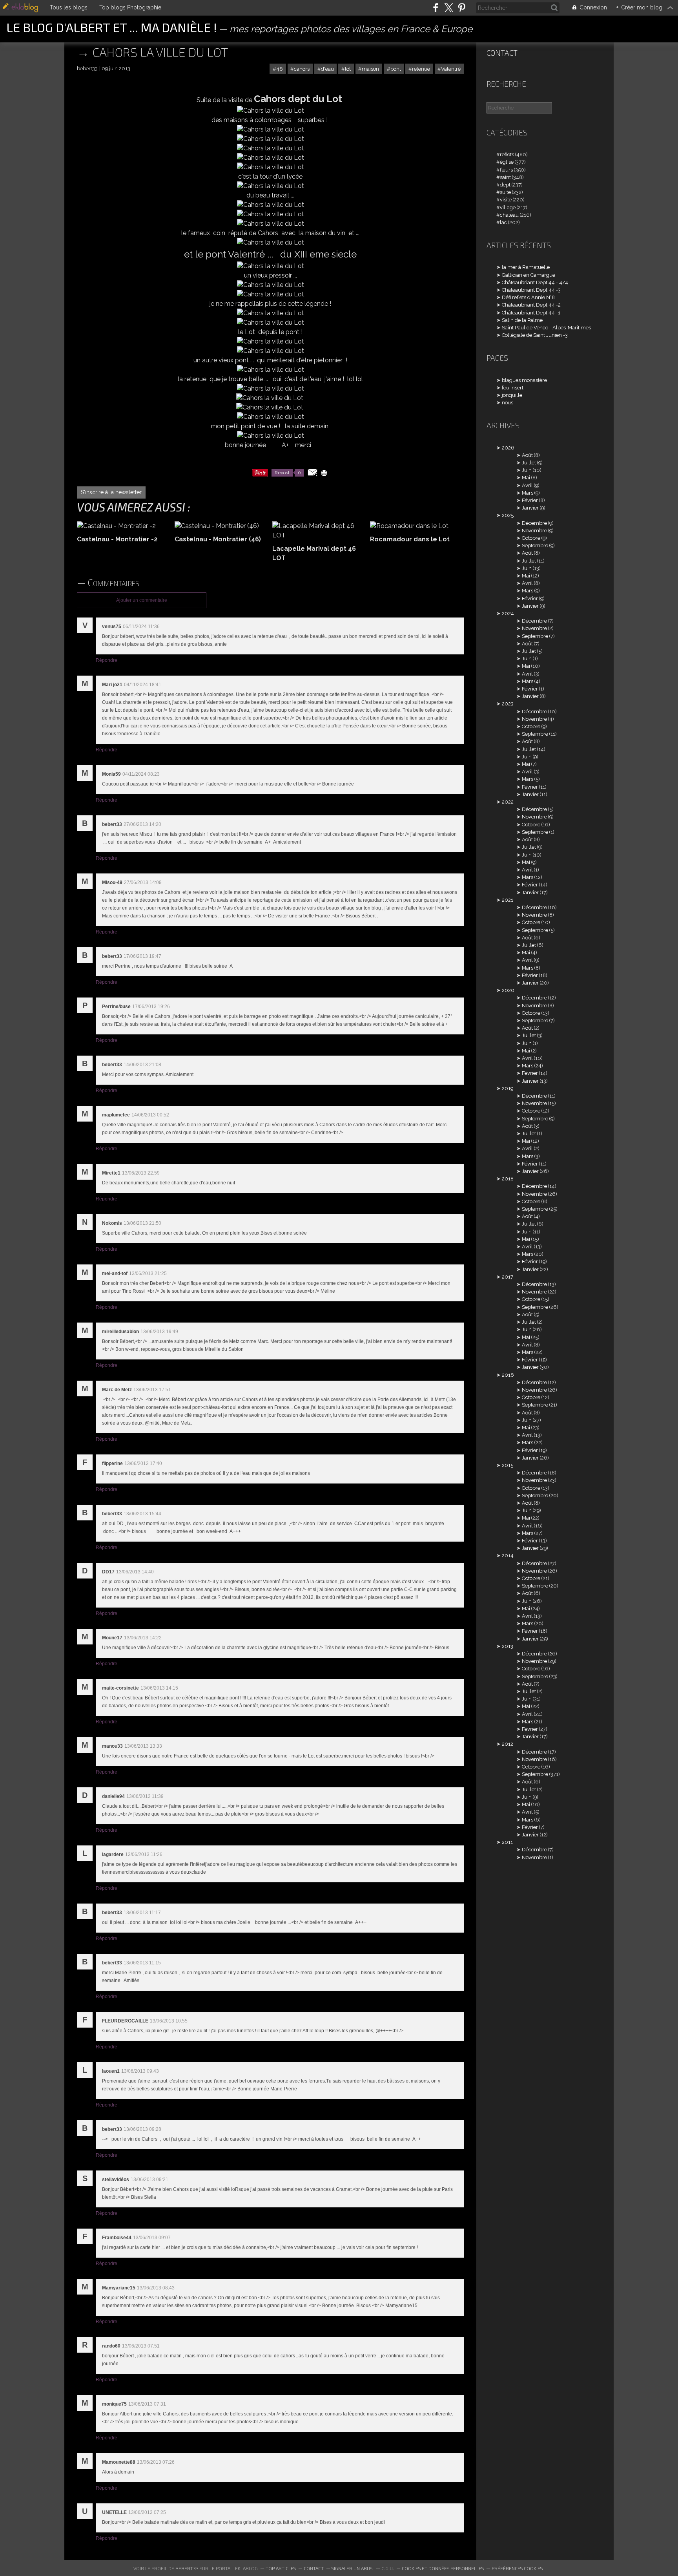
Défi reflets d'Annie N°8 (528, 297)
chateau (509, 215)
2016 (508, 1375)
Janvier (530, 508)
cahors (302, 69)
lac (503, 222)
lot (348, 69)
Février (530, 500)
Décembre (534, 523)
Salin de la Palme (522, 320)
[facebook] (436, 8)
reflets (507, 154)
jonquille (512, 395)
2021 (508, 900)
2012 (508, 1744)
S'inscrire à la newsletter (111, 492)
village (508, 207)
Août (527, 455)
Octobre (531, 538)
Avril (527, 485)
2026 (508, 448)
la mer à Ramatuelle (526, 267)
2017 (508, 1277)
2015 (508, 1465)
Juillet (529, 463)
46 (280, 69)
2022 (508, 802)
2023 (508, 704)
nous (508, 403)
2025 (508, 515)
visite (506, 200)
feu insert (513, 388)
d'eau (327, 69)
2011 (507, 1842)
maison (370, 69)
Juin (527, 470)
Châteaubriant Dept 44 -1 (531, 313)
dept (505, 185)
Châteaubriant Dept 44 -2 (531, 305)
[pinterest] (462, 8)
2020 (508, 990)
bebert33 (187, 2568)
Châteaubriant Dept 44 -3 (531, 290)
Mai (526, 478)
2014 (508, 1556)
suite (505, 192)
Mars (528, 493)
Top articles (281, 2568)
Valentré (451, 69)
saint (505, 177)
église (507, 162)
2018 (508, 1179)
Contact (502, 53)
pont (396, 69)
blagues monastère (524, 380)
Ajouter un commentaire (142, 600)
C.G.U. (388, 2568)
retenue (421, 69)
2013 (508, 1646)
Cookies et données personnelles (443, 2568)
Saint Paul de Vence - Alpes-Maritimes (546, 328)
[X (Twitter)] (449, 8)
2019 (508, 1088)
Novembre (534, 531)
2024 (508, 613)
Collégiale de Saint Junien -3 (535, 335)
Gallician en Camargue (529, 275)
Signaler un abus (353, 2568)
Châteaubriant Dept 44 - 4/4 (535, 282)
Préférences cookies (517, 2568)
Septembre (535, 545)
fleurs (506, 170)
